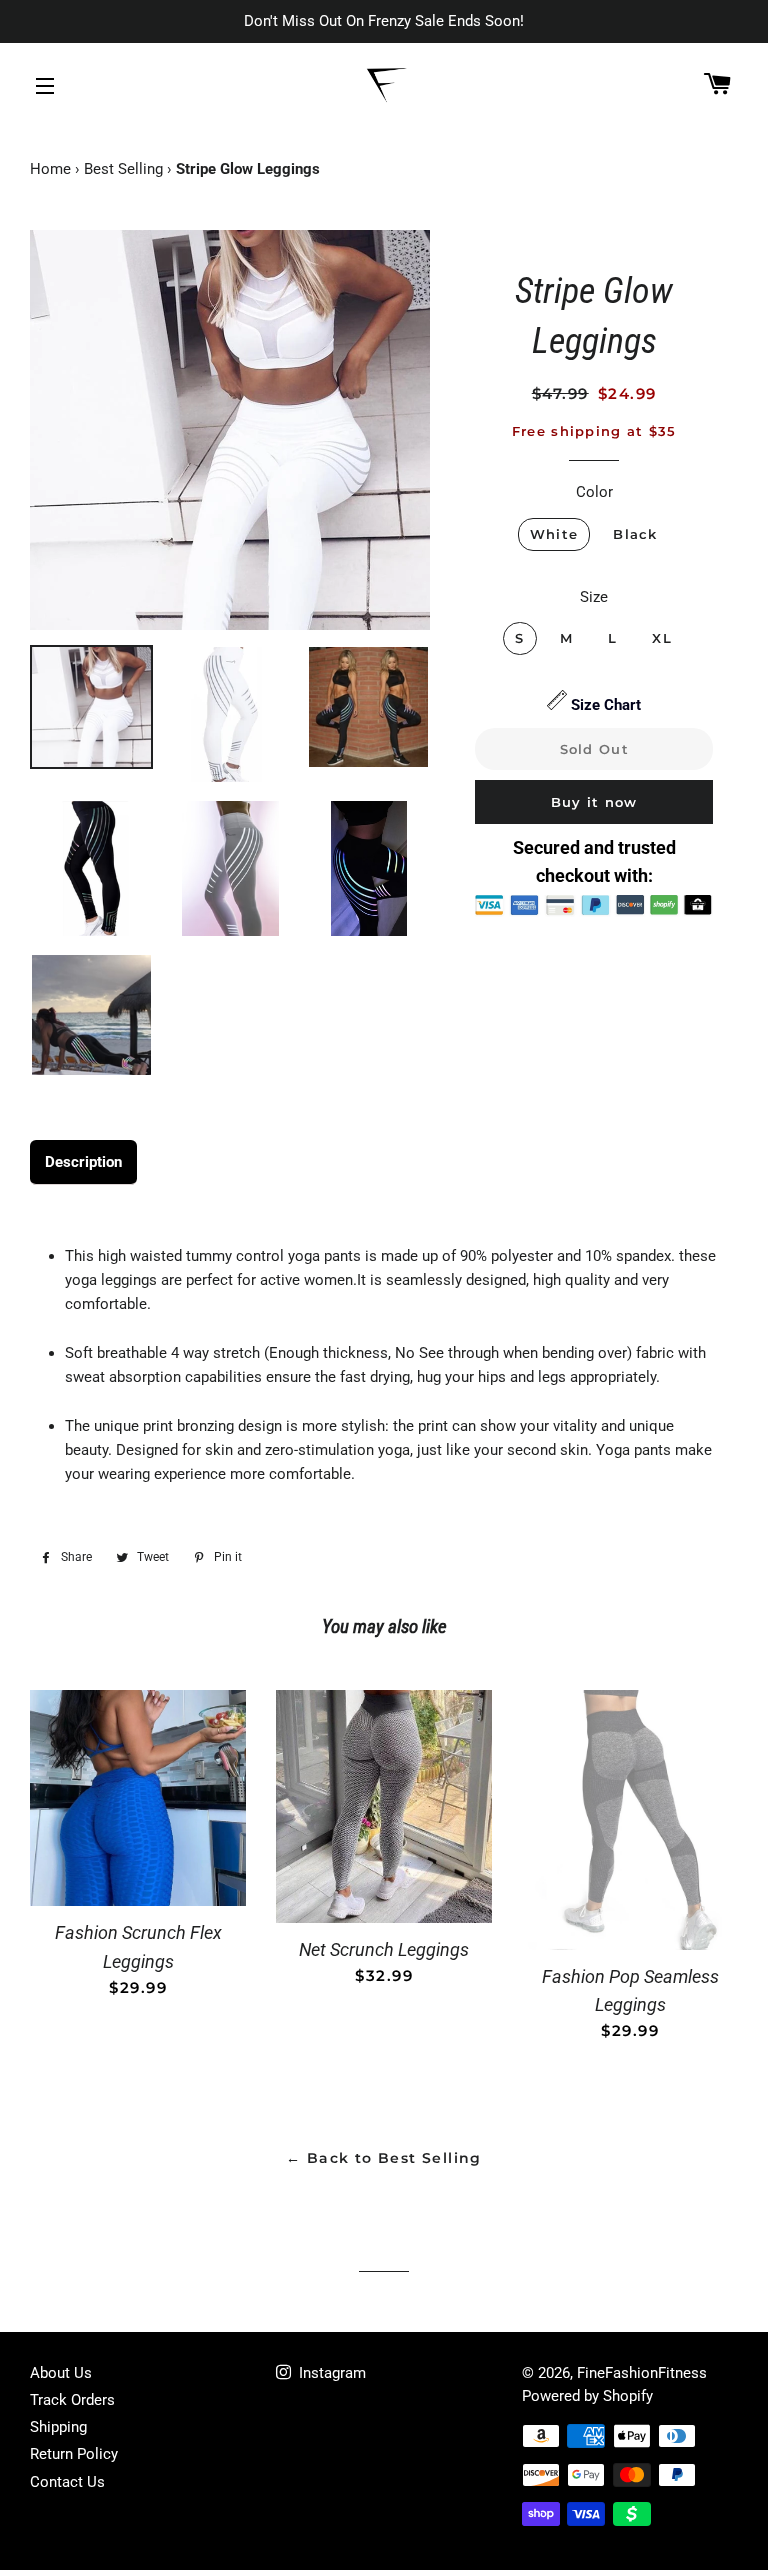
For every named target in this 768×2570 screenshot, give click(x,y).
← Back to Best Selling (384, 2158)
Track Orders (72, 2400)
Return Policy (74, 2454)
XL (662, 638)
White (554, 534)
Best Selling (123, 169)
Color (594, 492)
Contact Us (67, 2482)
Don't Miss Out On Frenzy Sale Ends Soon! (384, 21)
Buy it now (594, 802)
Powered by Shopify (587, 2396)
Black (635, 534)
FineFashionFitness (642, 2373)
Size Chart (606, 705)
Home (50, 169)
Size (594, 597)
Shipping (58, 2427)
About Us (61, 2373)
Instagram (330, 2373)
